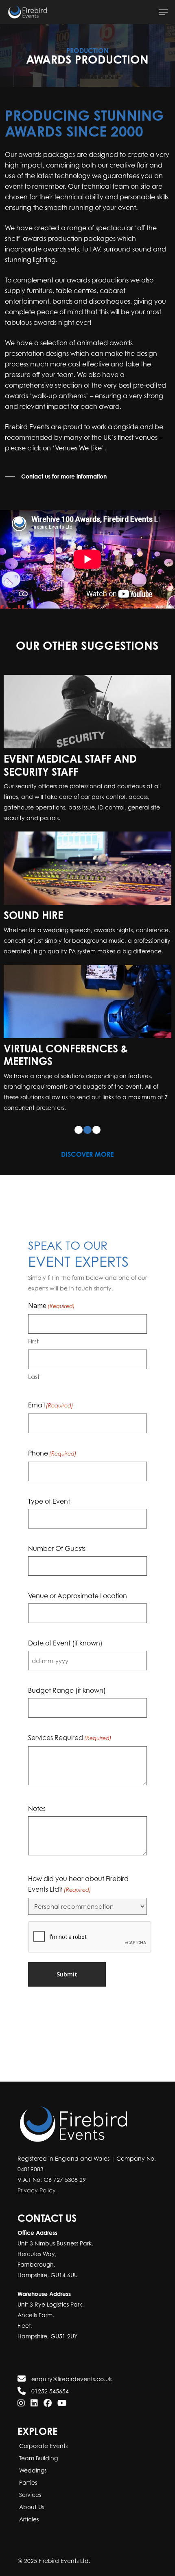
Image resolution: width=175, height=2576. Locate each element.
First (33, 1341)
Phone (52, 1453)
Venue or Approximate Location (78, 1596)
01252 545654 (49, 2391)
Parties (27, 2482)
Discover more (87, 1154)
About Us (31, 2507)
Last (34, 1376)
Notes (37, 1808)
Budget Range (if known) (67, 1690)
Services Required (70, 1738)
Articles (28, 2519)
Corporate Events (43, 2446)
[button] (163, 12)
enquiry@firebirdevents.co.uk (71, 2379)
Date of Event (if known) (65, 1643)
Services (29, 2495)
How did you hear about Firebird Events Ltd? (78, 1884)
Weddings (32, 2470)
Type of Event (49, 1501)
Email (51, 1405)
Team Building (38, 2458)
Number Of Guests (57, 1548)
